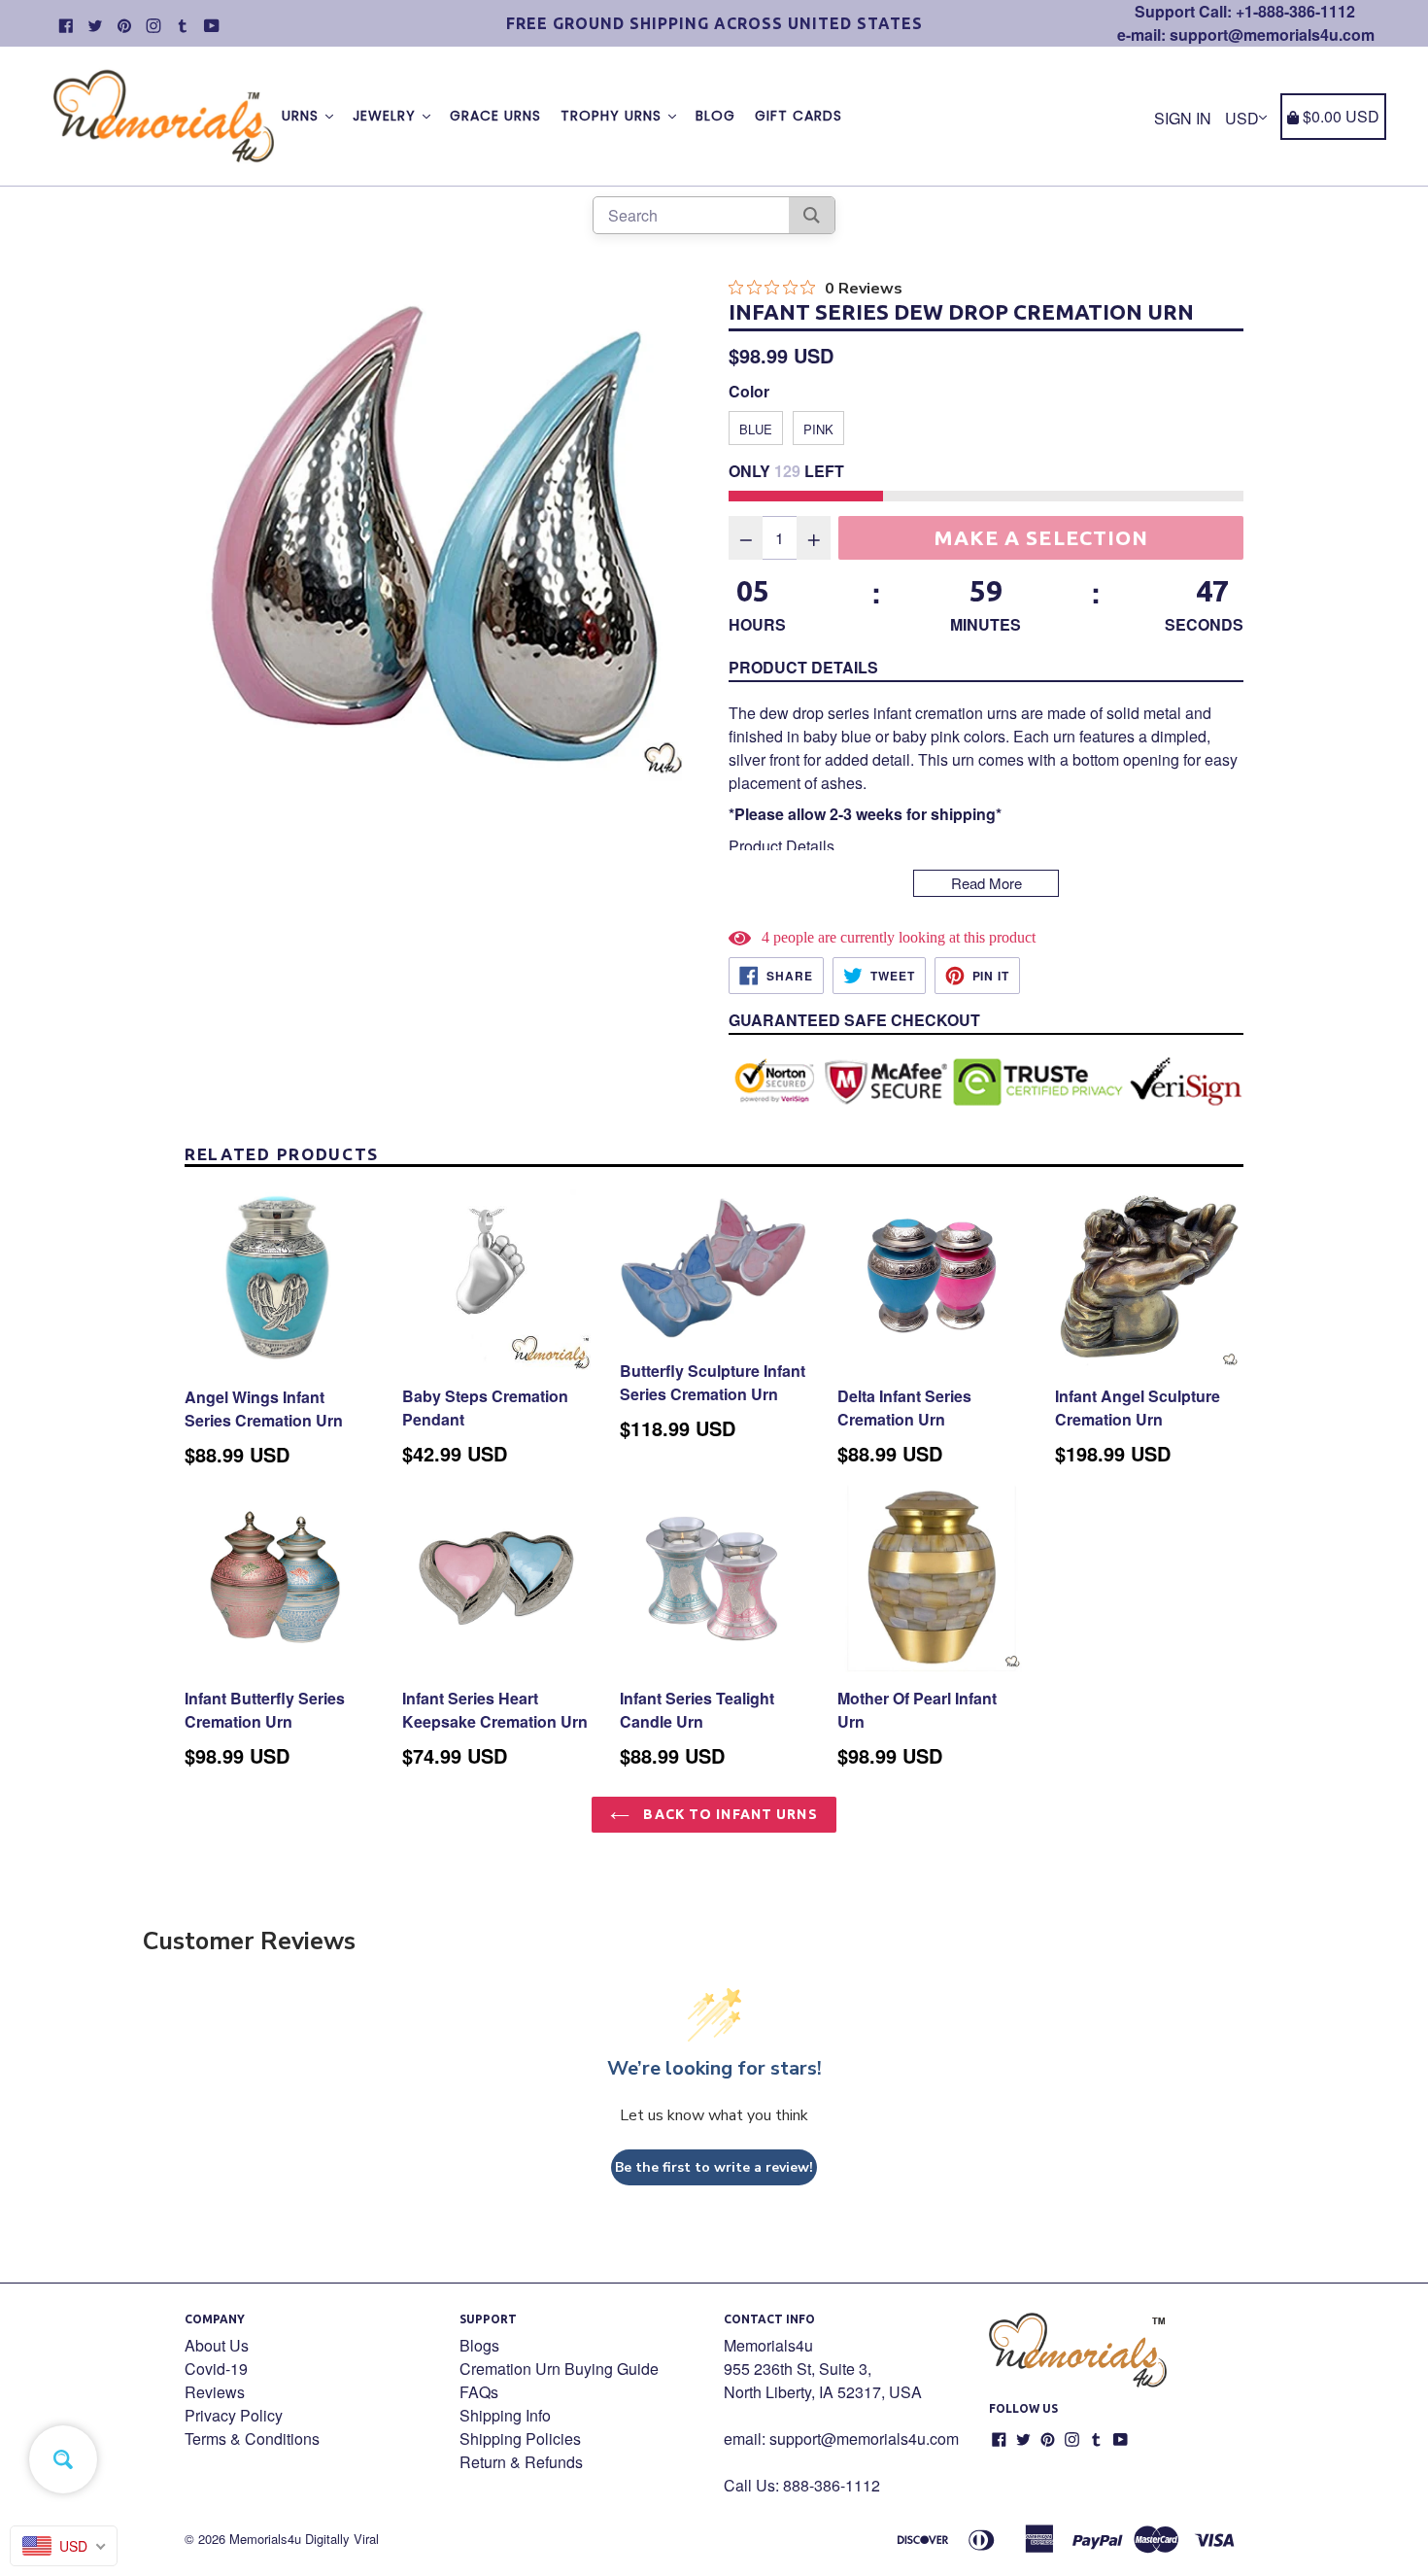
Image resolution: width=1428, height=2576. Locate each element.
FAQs (479, 2392)
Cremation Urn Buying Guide (559, 2369)
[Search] (812, 215)
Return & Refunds (521, 2462)
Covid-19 (216, 2369)
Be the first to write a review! (714, 2167)
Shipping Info (505, 2415)
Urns (303, 116)
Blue (756, 429)
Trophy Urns (613, 116)
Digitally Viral (342, 2539)
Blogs (479, 2345)
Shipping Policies (520, 2439)
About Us (217, 2345)
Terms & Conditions (252, 2439)
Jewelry (387, 116)
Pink (818, 429)
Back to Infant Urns (728, 1814)
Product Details (803, 667)
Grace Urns (495, 116)
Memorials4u (265, 2539)
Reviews (215, 2392)
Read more (986, 883)
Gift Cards (799, 116)
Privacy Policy (234, 2415)
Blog (715, 116)
